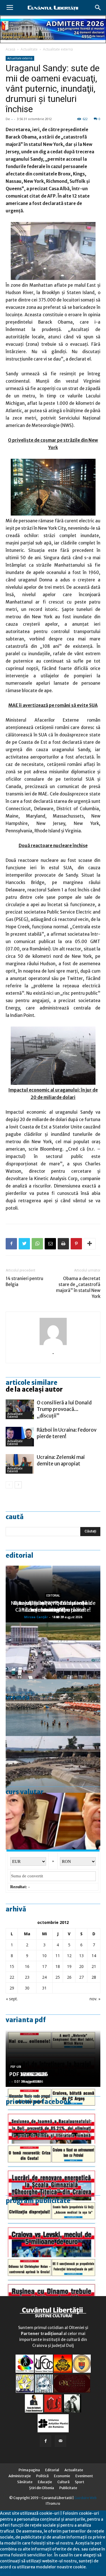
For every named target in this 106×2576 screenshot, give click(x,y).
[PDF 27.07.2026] (53, 2286)
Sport (80, 2482)
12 (69, 1956)
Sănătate (25, 2482)
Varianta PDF (26, 2020)
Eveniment (84, 2476)
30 (27, 1988)
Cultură (63, 2482)
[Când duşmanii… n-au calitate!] (53, 1651)
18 (58, 1966)
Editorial (20, 1555)
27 (81, 1977)
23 (27, 1977)
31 (44, 1988)
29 (12, 1988)
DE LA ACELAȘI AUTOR (34, 1389)
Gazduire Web (86, 2498)
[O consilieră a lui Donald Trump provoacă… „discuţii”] (20, 1409)
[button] (98, 8)
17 (44, 1966)
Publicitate (68, 2488)
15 (12, 1966)
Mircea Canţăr (36, 1617)
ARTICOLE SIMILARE (32, 1383)
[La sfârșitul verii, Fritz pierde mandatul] (53, 1821)
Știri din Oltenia (42, 2488)
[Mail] (60, 2441)
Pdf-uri (16, 2067)
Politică (42, 2476)
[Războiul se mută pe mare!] (53, 1708)
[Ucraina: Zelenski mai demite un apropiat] (20, 1464)
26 (69, 1977)
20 (81, 1966)
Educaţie (45, 2482)
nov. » (95, 1999)
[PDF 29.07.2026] (53, 2229)
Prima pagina (29, 2470)
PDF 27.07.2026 (29, 2074)
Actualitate (29, 49)
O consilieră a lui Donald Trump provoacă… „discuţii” (64, 1409)
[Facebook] (46, 2441)
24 (44, 1977)
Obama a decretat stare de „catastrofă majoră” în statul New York (78, 1287)
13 (81, 1956)
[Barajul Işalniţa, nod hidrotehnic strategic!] (53, 1764)
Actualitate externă (58, 49)
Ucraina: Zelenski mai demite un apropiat (61, 1460)
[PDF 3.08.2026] (53, 2172)
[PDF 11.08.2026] (53, 2115)
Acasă (10, 49)
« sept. (12, 1999)
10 (44, 1956)
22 (12, 1977)
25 (58, 1977)
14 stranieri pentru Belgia (24, 1281)
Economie (62, 2476)
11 (58, 1956)
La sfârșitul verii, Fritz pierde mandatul (53, 1606)
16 (27, 1966)
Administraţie (20, 2476)
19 (69, 1966)
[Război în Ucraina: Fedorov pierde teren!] (20, 1437)
